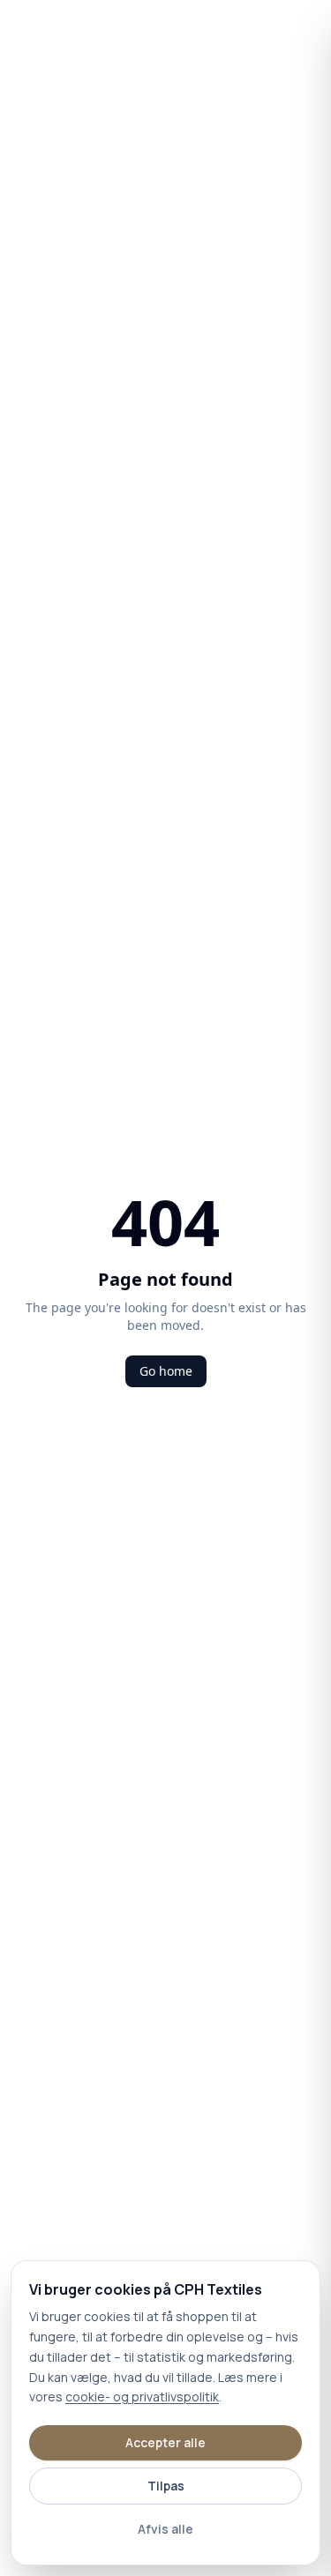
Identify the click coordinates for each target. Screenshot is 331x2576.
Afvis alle (165, 2529)
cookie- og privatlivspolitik (142, 2397)
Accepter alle (165, 2442)
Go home (166, 1371)
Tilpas (166, 2486)
